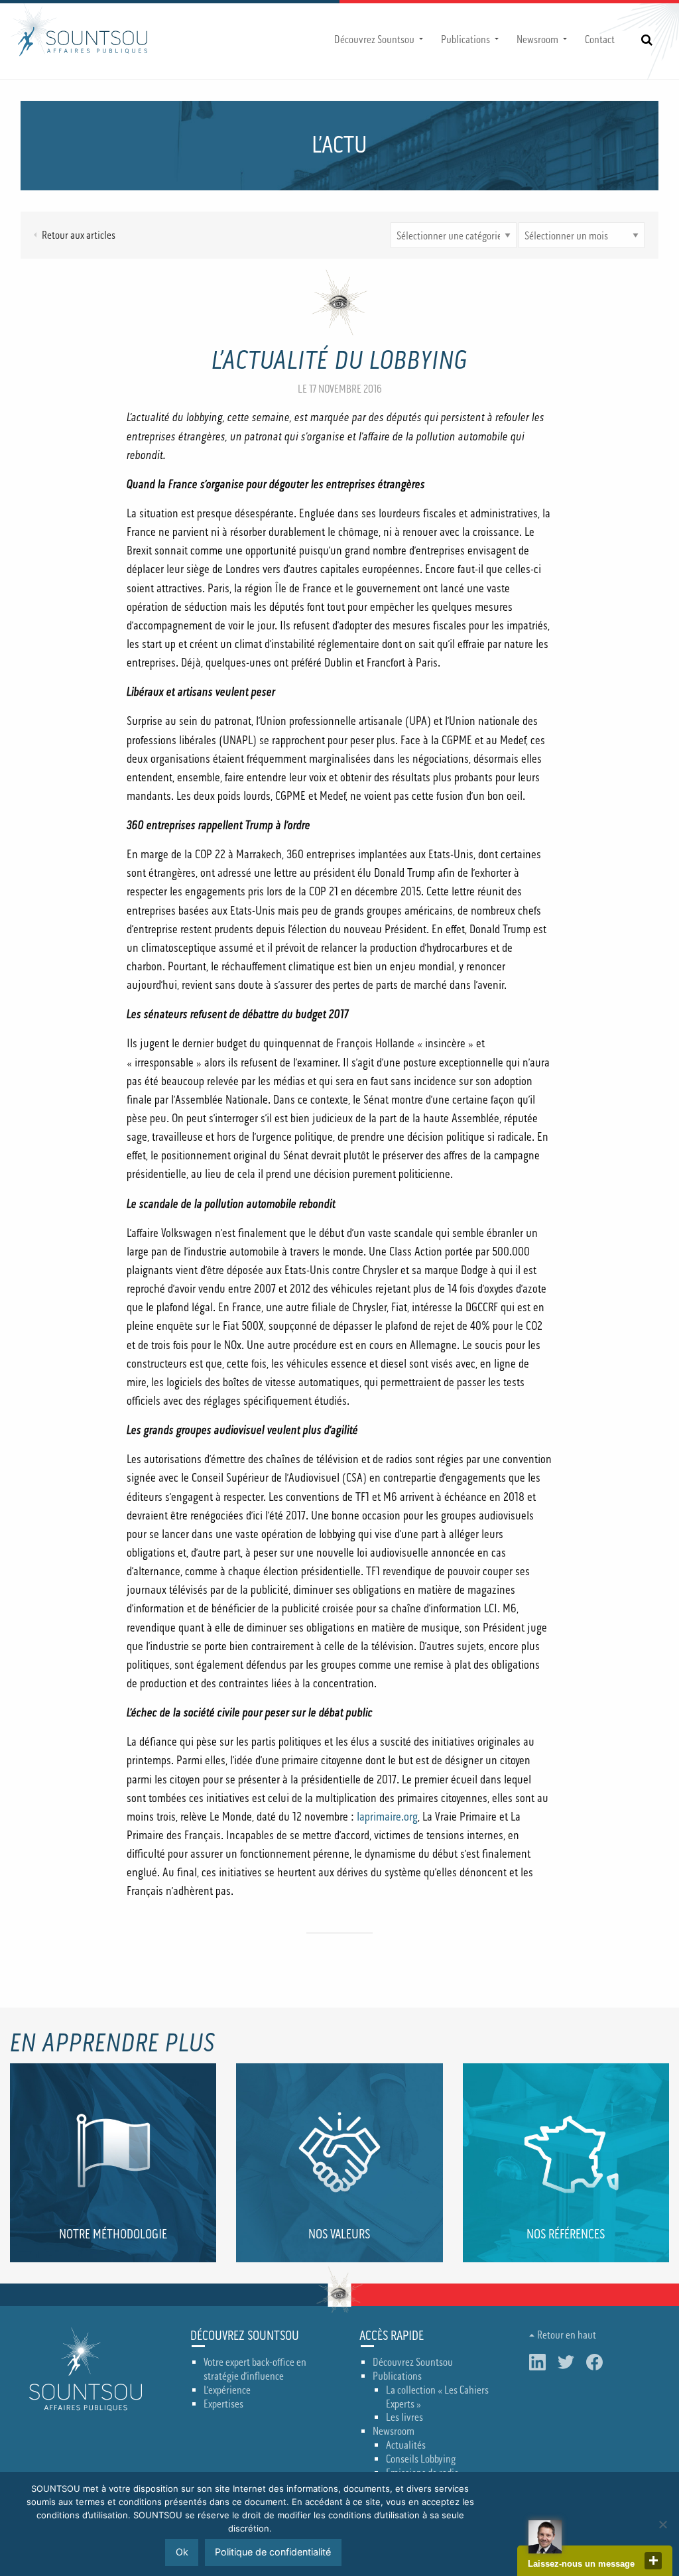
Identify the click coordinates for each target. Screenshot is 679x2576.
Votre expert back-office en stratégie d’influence (255, 2369)
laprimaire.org (387, 1817)
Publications (465, 40)
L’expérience (227, 2390)
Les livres (404, 2417)
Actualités (406, 2445)
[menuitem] (377, 40)
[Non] (662, 2524)
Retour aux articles (79, 235)
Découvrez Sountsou (374, 40)
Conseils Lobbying (421, 2459)
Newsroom (537, 40)
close (653, 2561)
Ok (182, 2552)
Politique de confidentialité (273, 2552)
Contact (600, 40)
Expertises (223, 2404)
